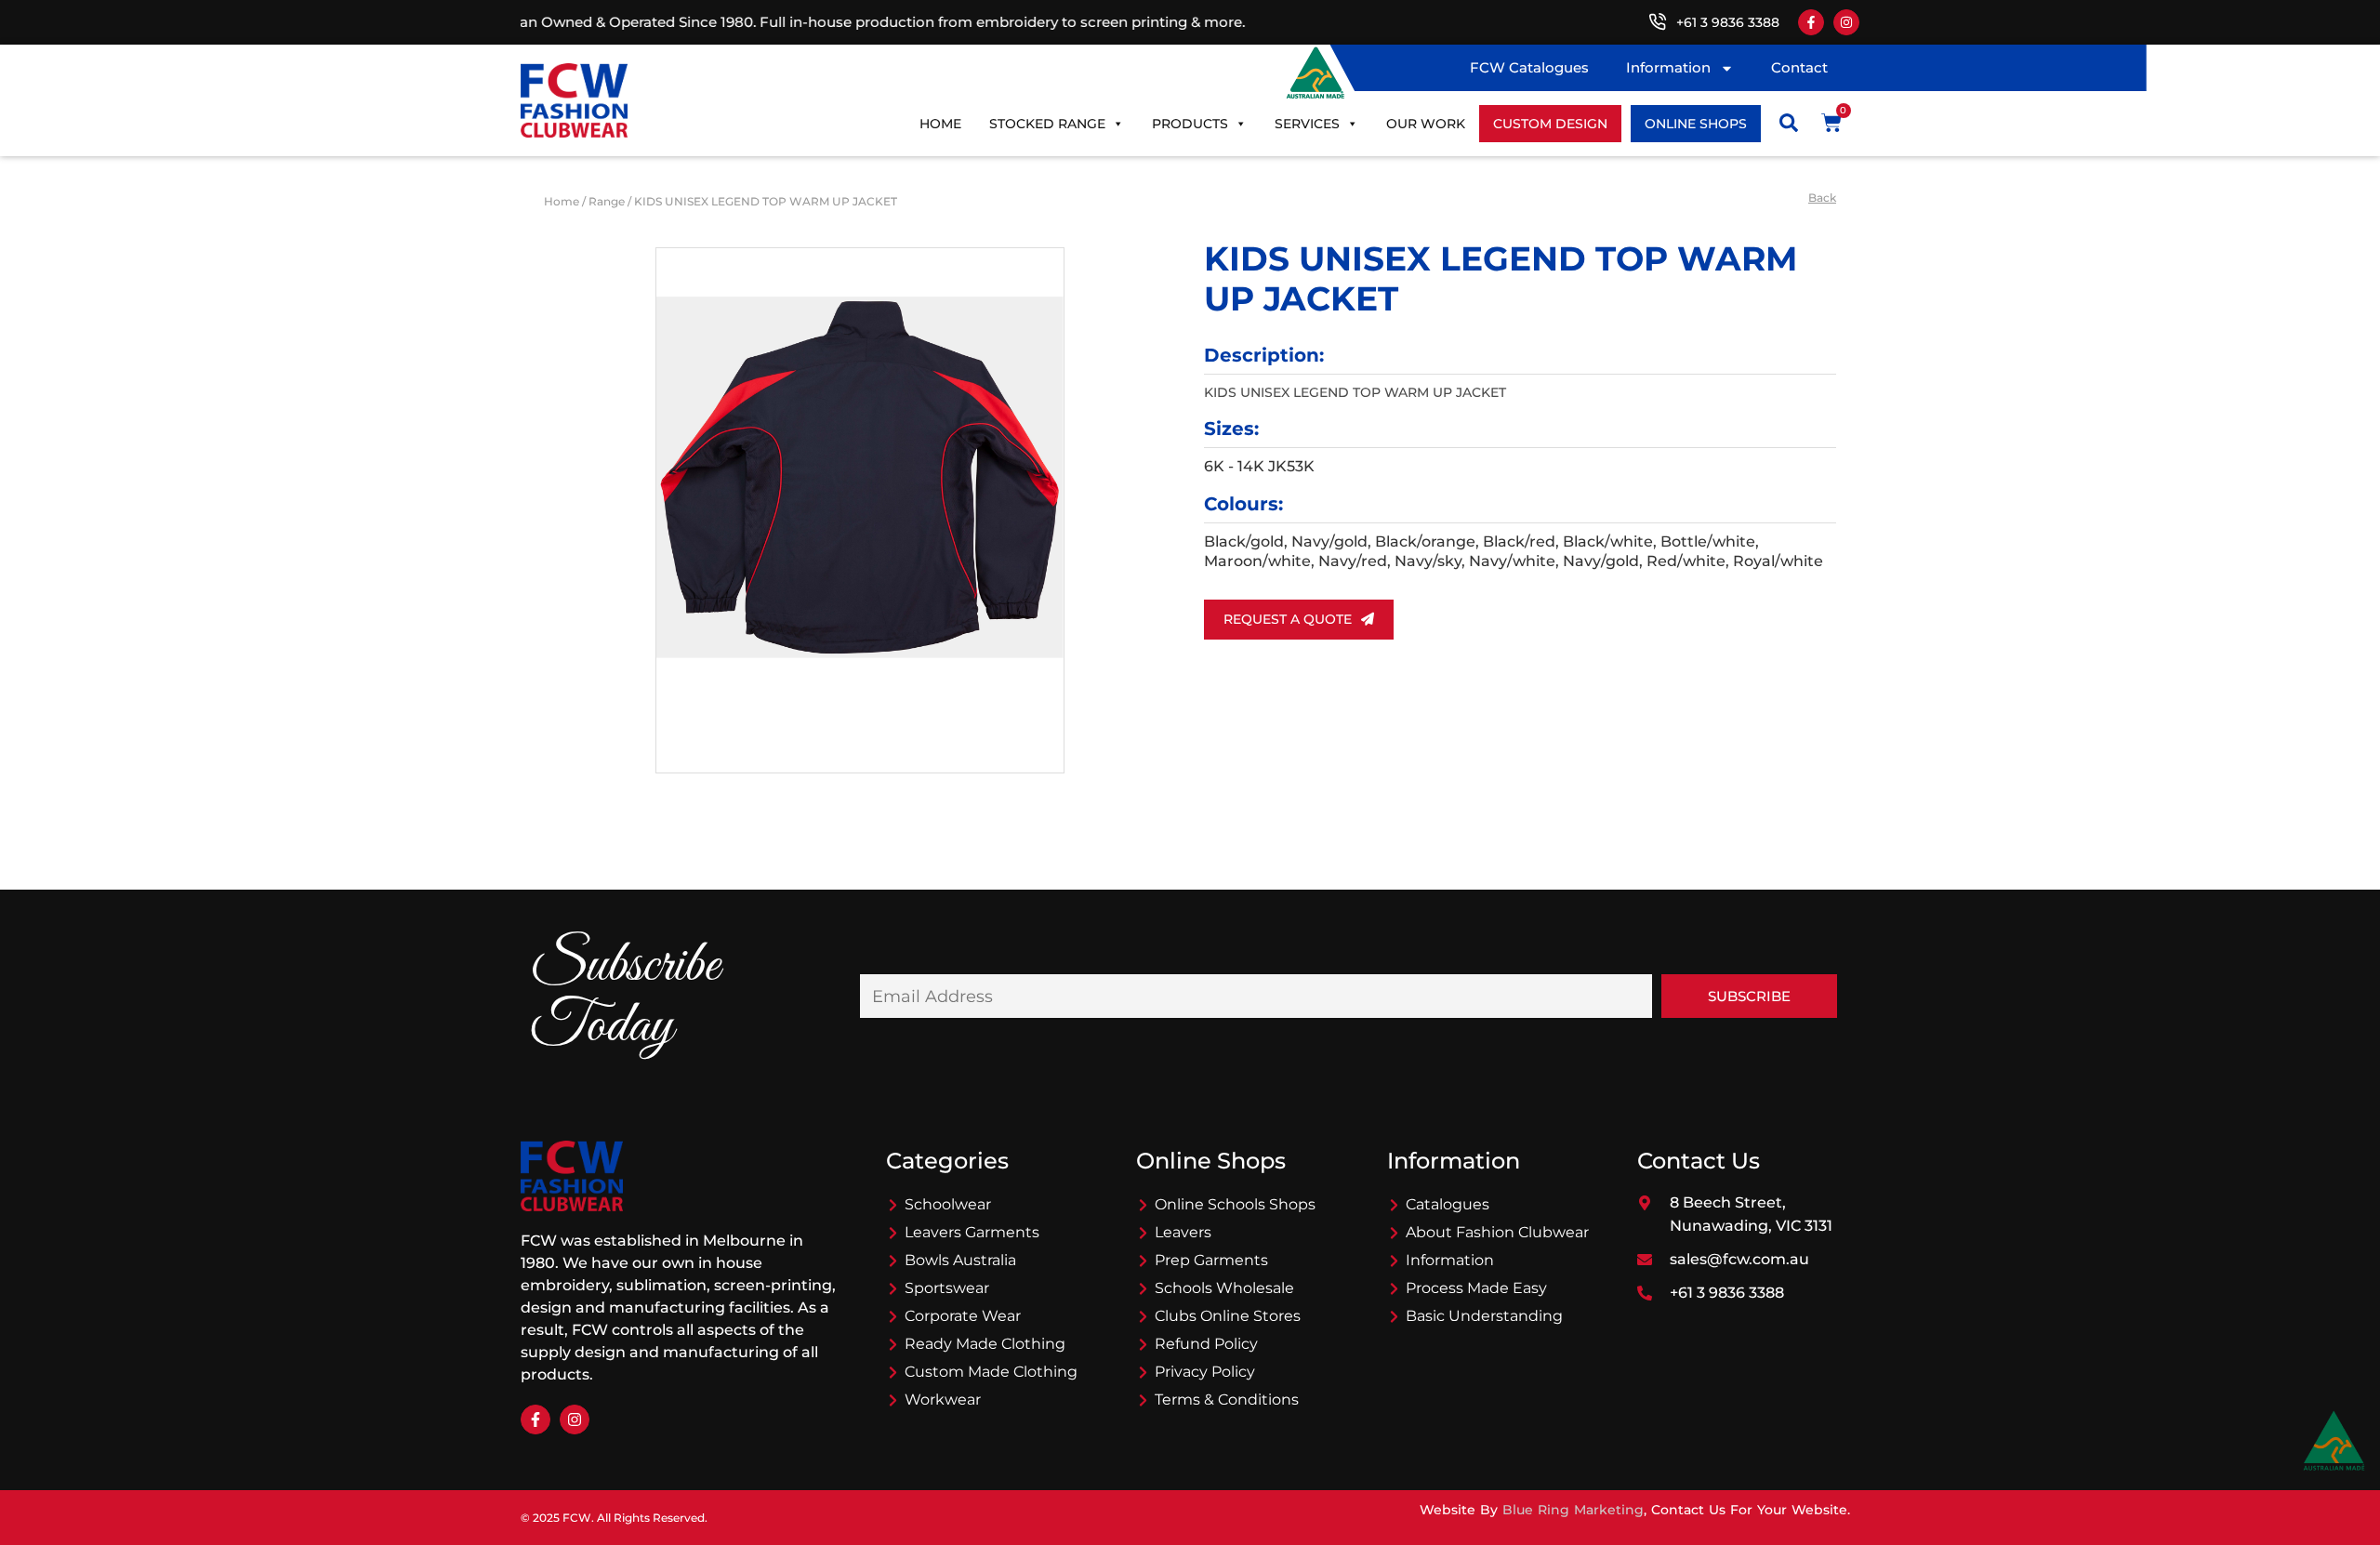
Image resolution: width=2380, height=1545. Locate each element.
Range (607, 201)
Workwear (943, 1400)
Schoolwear (948, 1204)
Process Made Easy (1476, 1288)
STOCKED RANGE (1047, 124)
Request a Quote (1288, 619)
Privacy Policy (1205, 1372)
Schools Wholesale (1224, 1288)
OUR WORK (1426, 124)
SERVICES (1307, 124)
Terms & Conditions (1227, 1400)
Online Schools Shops (1235, 1204)
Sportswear (947, 1288)
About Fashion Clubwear (1497, 1232)
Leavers (1183, 1232)
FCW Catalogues (1529, 67)
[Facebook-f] (1811, 22)
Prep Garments (1211, 1260)
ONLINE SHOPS (1696, 124)
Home (940, 124)
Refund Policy (1206, 1344)
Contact (1799, 67)
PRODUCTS (1190, 124)
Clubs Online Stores (1228, 1316)
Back (1822, 198)
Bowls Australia (960, 1260)
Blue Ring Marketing (1573, 1510)
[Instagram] (1846, 22)
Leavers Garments (972, 1232)
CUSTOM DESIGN (1550, 124)
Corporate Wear (963, 1316)
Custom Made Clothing (991, 1372)
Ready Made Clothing (985, 1344)
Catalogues (1448, 1204)
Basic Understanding (1484, 1316)
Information (1668, 67)
